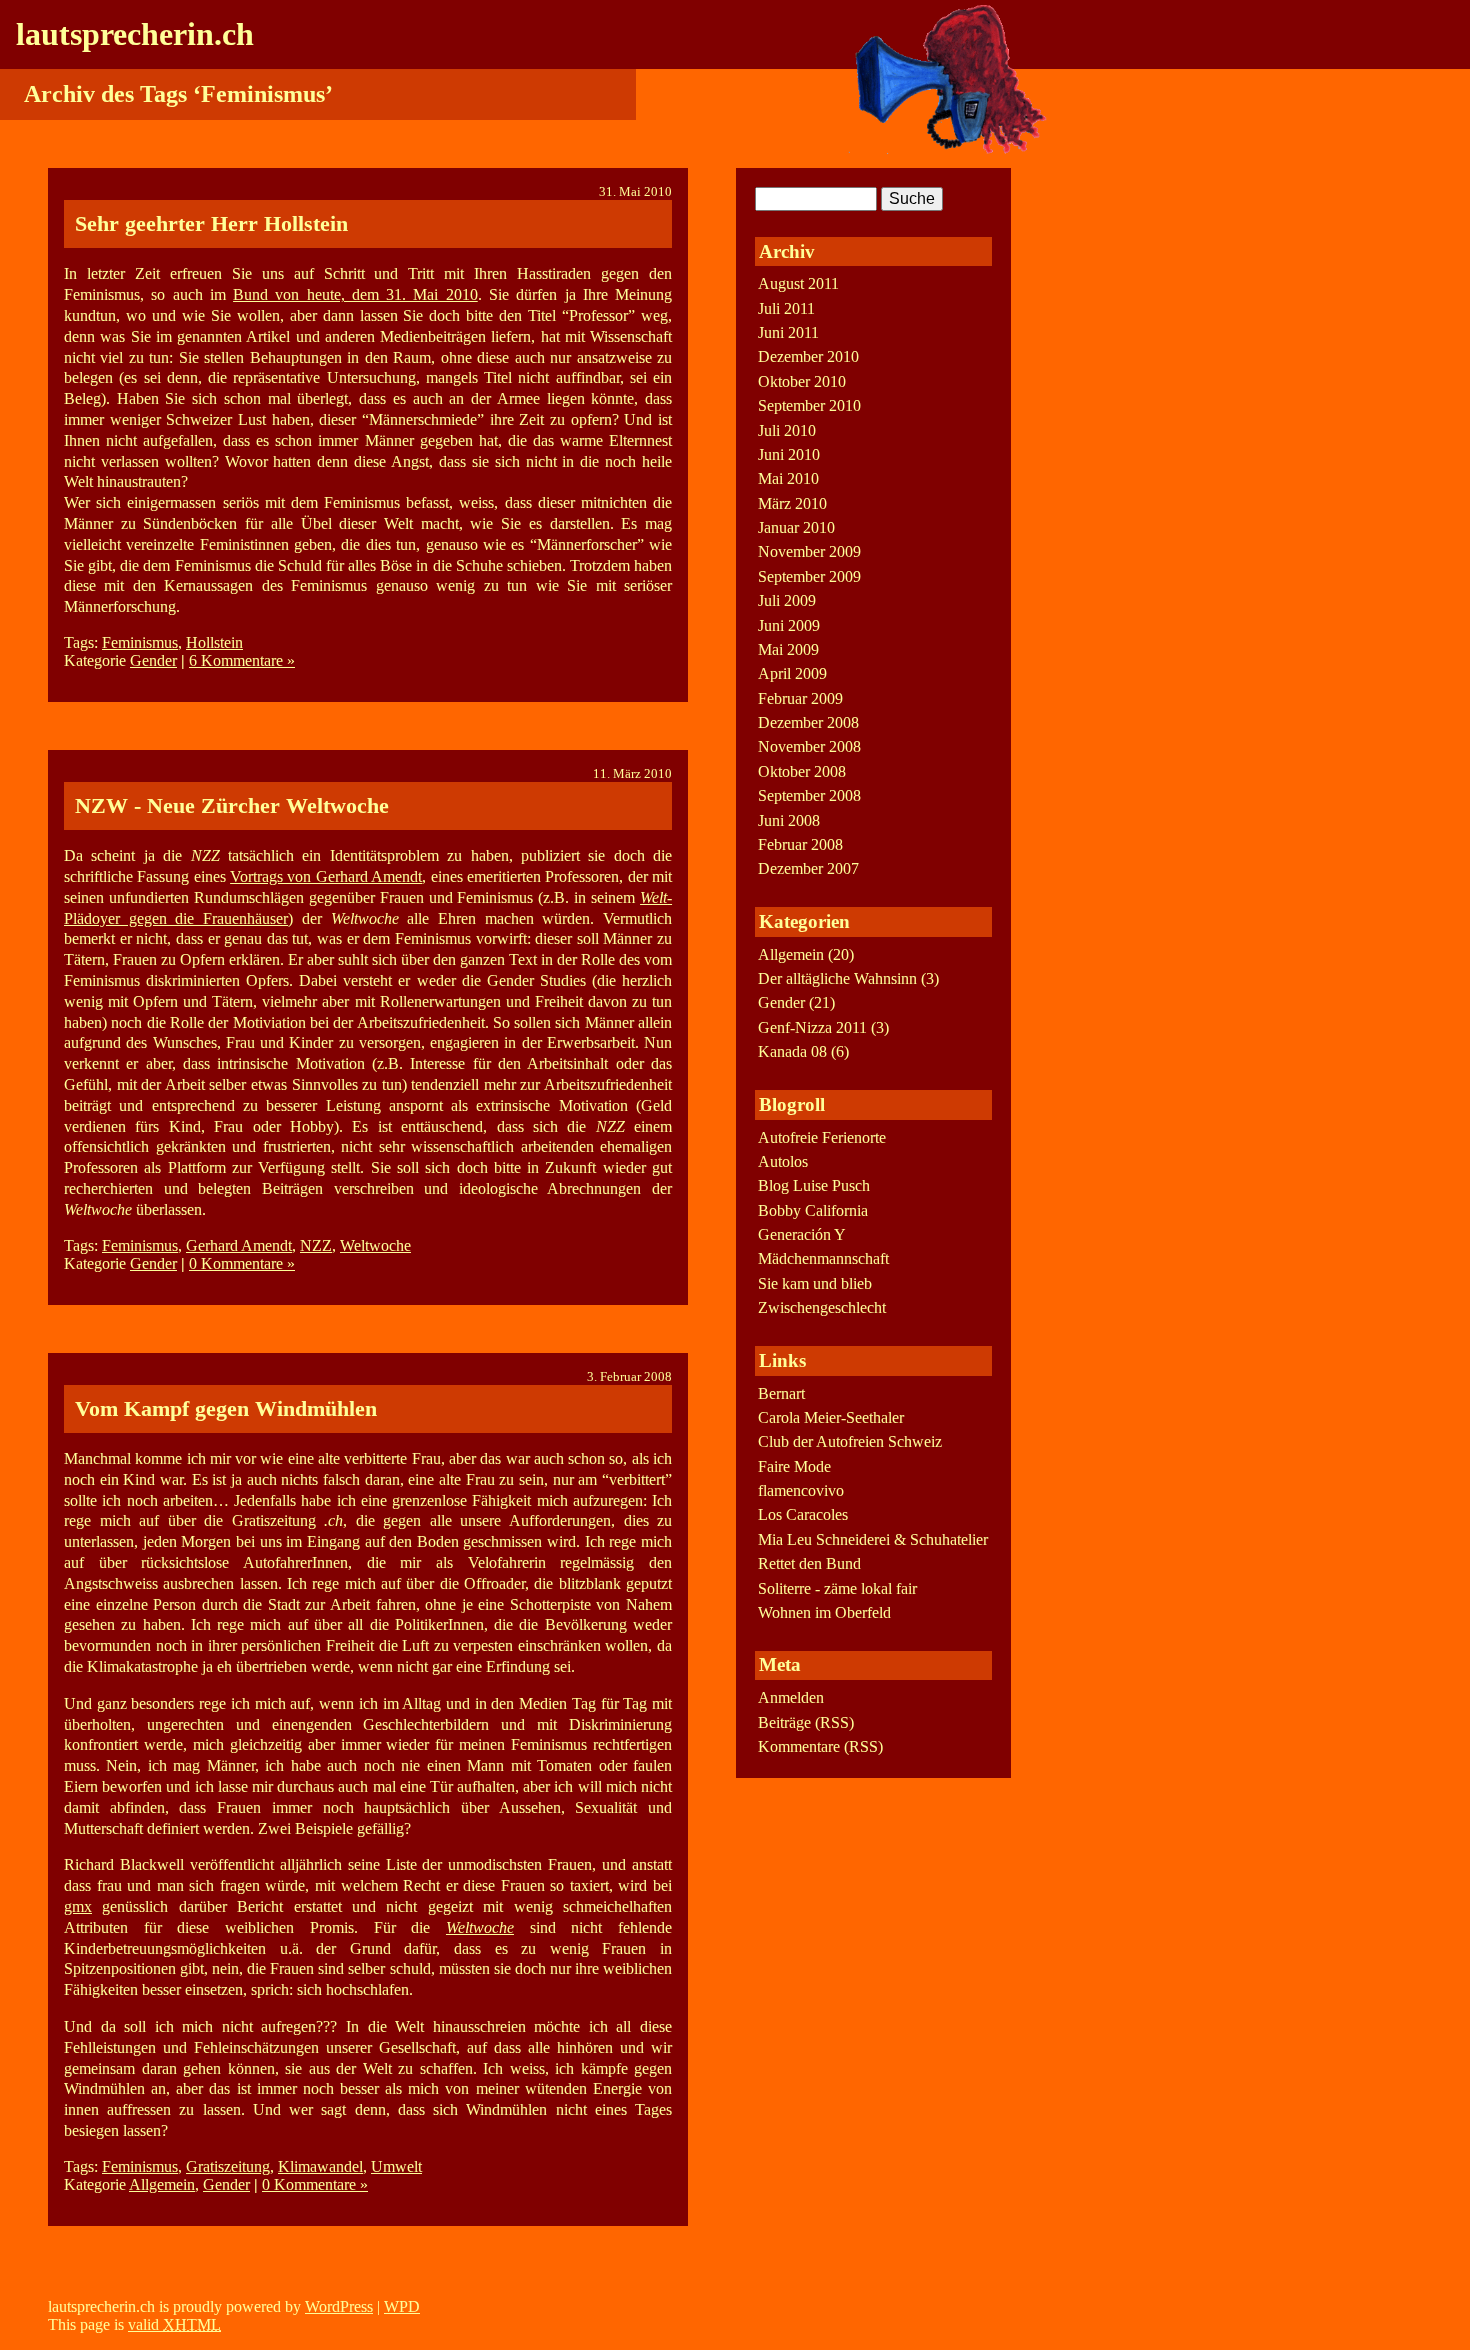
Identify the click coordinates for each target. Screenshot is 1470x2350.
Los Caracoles (803, 1514)
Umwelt (396, 2166)
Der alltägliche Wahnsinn (837, 978)
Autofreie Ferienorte (822, 1137)
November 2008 (809, 746)
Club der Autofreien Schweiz (850, 1441)
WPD (402, 2306)
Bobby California (813, 1210)
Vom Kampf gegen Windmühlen (226, 1408)
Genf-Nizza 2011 (812, 1027)
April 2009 (792, 673)
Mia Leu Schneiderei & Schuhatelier (873, 1539)
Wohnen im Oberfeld (824, 1612)
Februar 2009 (800, 698)
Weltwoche (375, 1245)
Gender (153, 660)
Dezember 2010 (808, 356)
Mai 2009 (788, 649)
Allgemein (162, 2184)
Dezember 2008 (808, 722)
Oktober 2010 (802, 381)
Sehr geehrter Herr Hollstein (211, 223)
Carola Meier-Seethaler (831, 1417)
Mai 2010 (788, 478)
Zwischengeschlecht (822, 1307)
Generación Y (802, 1234)
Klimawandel (320, 2166)
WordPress (339, 2306)
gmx (78, 1906)
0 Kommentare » (242, 1263)
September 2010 (809, 405)
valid (174, 2324)
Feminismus (140, 642)
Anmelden (791, 1697)
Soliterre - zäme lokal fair (837, 1588)
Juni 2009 (789, 625)
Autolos (783, 1161)
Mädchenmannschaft (823, 1258)
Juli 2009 (787, 600)
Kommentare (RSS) (820, 1746)
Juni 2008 (789, 820)
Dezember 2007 (808, 868)
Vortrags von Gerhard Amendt (326, 876)
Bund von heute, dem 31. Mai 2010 (355, 294)
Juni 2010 (789, 454)
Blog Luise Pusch (814, 1185)
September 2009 (809, 576)
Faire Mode (794, 1466)
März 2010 (792, 503)
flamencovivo (801, 1490)
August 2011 (798, 283)
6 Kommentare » (242, 660)
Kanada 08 (792, 1051)
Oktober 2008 (802, 771)
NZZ (316, 1245)
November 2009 (809, 551)
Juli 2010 (787, 430)
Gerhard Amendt (239, 1245)
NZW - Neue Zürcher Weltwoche (232, 805)
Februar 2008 (800, 844)
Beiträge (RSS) (806, 1722)
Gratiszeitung (228, 2166)
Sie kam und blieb (815, 1283)
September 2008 (809, 795)
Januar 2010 (796, 527)
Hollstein (214, 642)
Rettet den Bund (809, 1563)
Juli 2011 (786, 308)
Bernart (781, 1393)
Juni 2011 (788, 332)
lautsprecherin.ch (135, 34)
